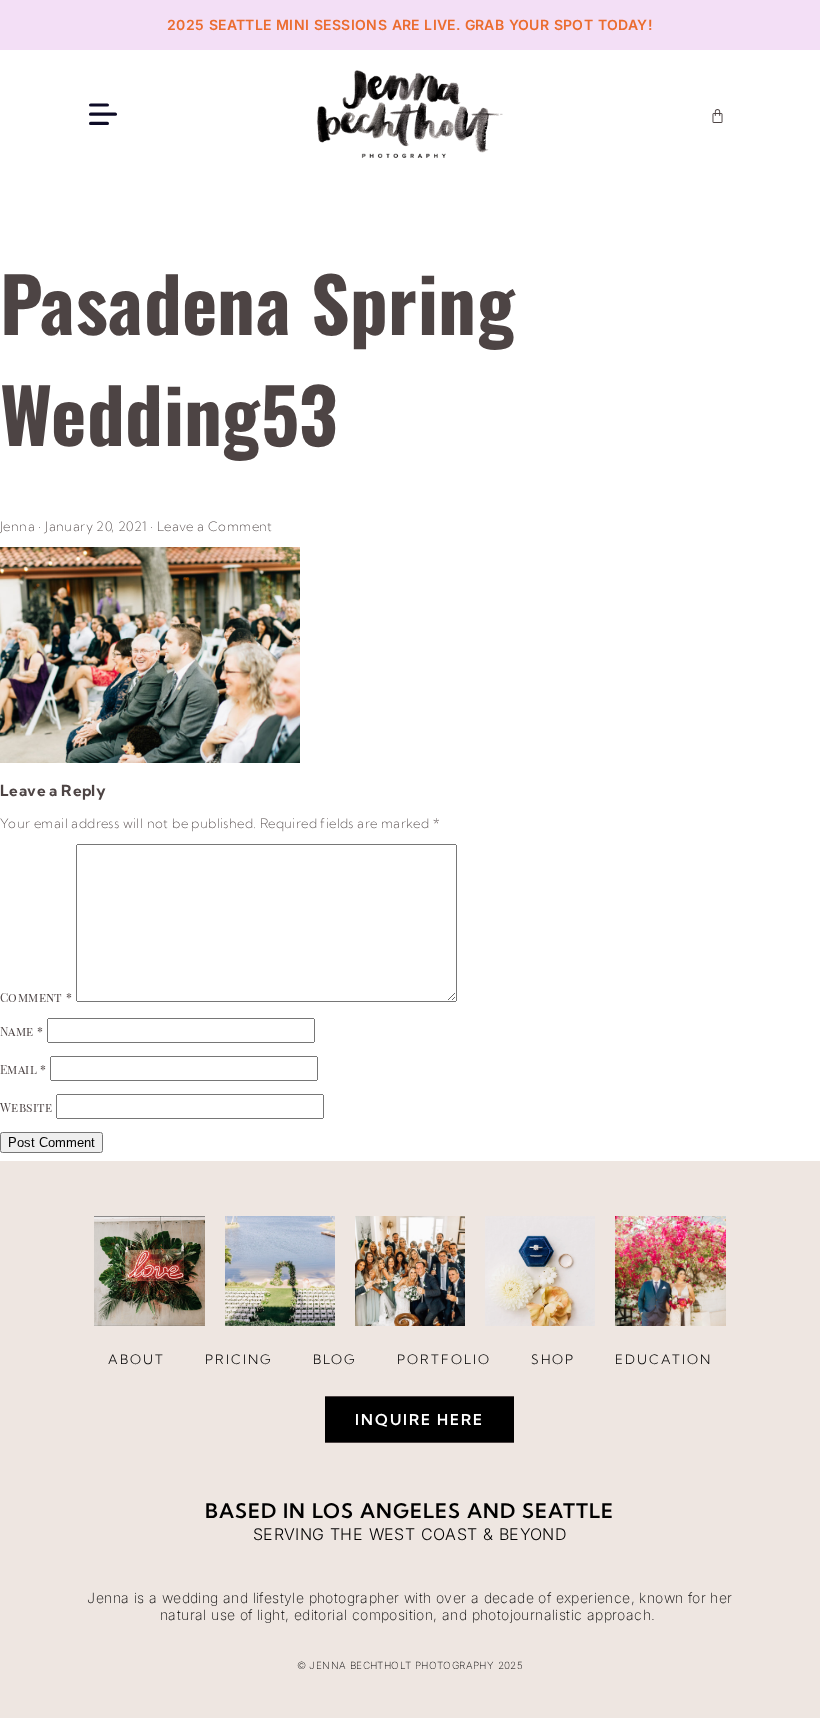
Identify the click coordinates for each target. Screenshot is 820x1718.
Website (26, 1107)
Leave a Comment (215, 526)
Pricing (239, 1359)
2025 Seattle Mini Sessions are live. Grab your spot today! (410, 24)
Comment (36, 997)
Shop (553, 1359)
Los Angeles (386, 1510)
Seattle (568, 1510)
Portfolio (444, 1359)
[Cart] (717, 115)
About (136, 1359)
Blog (335, 1359)
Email (23, 1069)
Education (663, 1359)
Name (21, 1031)
